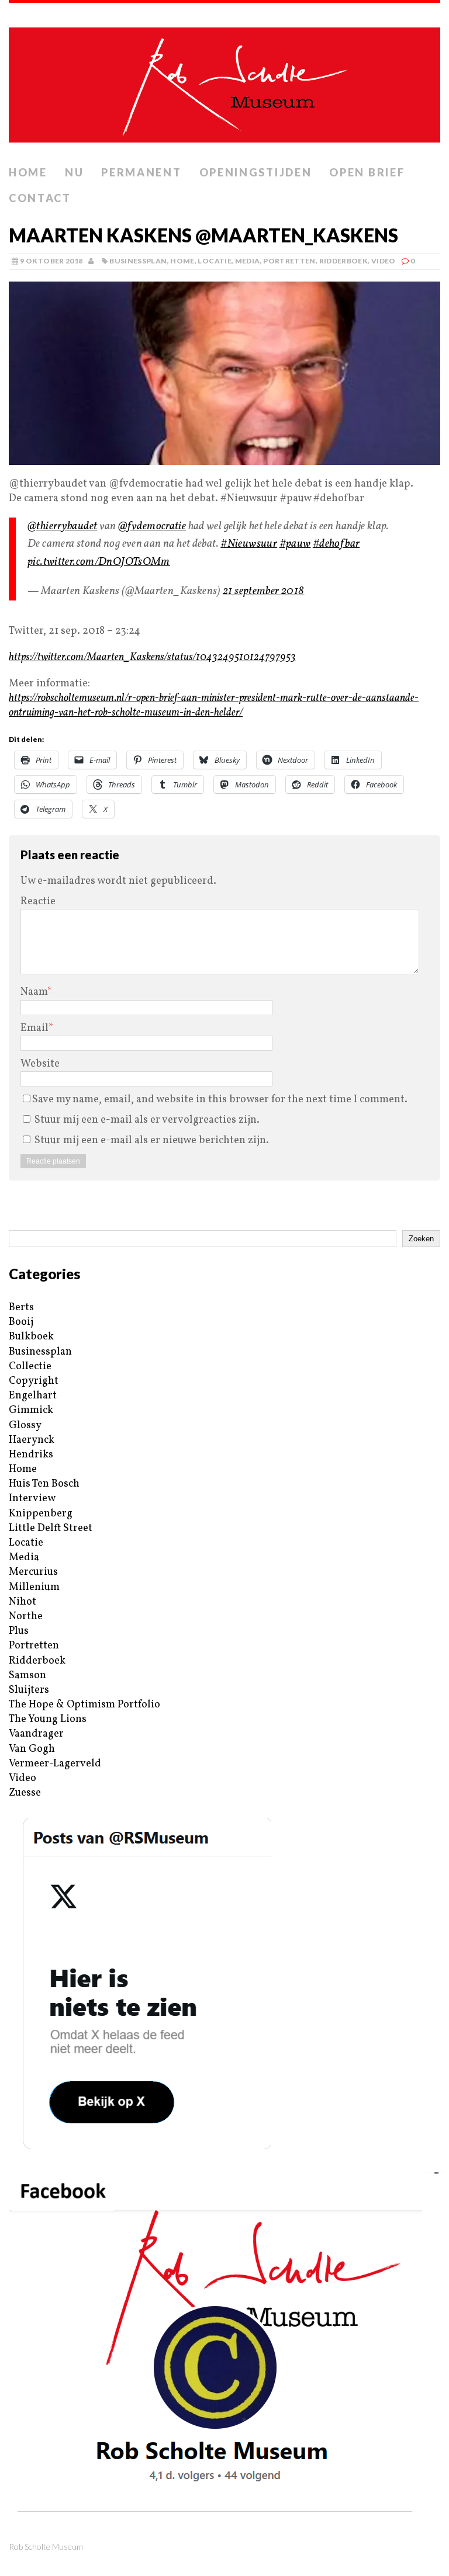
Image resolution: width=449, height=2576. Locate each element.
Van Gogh (32, 1749)
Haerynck (32, 1440)
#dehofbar (336, 544)
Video (384, 261)
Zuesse (25, 1793)
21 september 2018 (263, 591)
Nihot (23, 1602)
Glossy (25, 1426)
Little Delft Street (51, 1528)
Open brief (367, 172)
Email (34, 1028)
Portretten (289, 261)
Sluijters (29, 1690)
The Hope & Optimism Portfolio (84, 1705)
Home (28, 172)
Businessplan (138, 261)
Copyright (34, 1381)
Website (40, 1064)
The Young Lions (48, 1719)
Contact (40, 198)
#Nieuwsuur (249, 544)
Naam (34, 992)
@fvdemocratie (152, 526)
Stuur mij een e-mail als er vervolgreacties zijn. (147, 1120)
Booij (21, 1322)
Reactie (38, 902)
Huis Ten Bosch (44, 1484)
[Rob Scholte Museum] (224, 81)
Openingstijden (256, 172)
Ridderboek (344, 261)
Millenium (34, 1587)
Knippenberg (41, 1514)
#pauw (295, 544)
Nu (74, 172)
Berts (21, 1308)
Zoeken (421, 1239)
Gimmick (31, 1410)
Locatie (215, 261)
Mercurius (33, 1572)
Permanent (141, 172)
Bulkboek (31, 1337)
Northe (26, 1617)
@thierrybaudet (62, 526)
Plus (19, 1631)
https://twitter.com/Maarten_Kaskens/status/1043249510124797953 (152, 657)
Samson (27, 1676)
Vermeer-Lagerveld (55, 1764)
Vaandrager (36, 1734)
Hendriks (31, 1455)
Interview (32, 1499)
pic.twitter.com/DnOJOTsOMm (99, 562)
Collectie (30, 1367)
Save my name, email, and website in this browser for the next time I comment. (220, 1100)
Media (248, 261)
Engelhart (33, 1396)
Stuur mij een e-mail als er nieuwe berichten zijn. (152, 1141)
